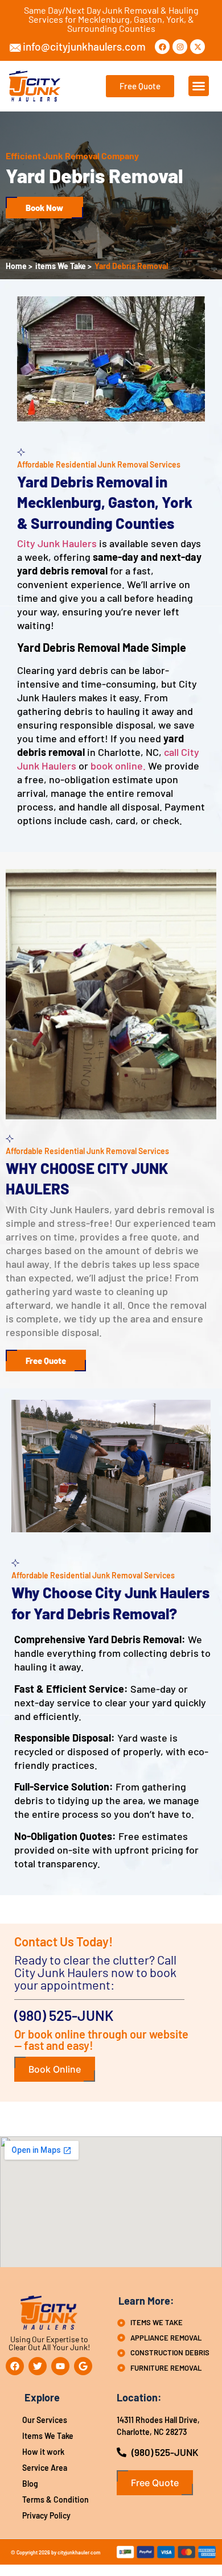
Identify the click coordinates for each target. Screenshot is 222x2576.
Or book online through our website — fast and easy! (101, 2040)
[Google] (83, 2366)
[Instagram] (180, 47)
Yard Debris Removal (131, 266)
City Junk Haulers (57, 543)
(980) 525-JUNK (64, 2015)
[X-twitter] (198, 47)
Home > (19, 266)
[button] (199, 86)
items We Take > (63, 266)
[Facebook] (162, 47)
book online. (118, 766)
